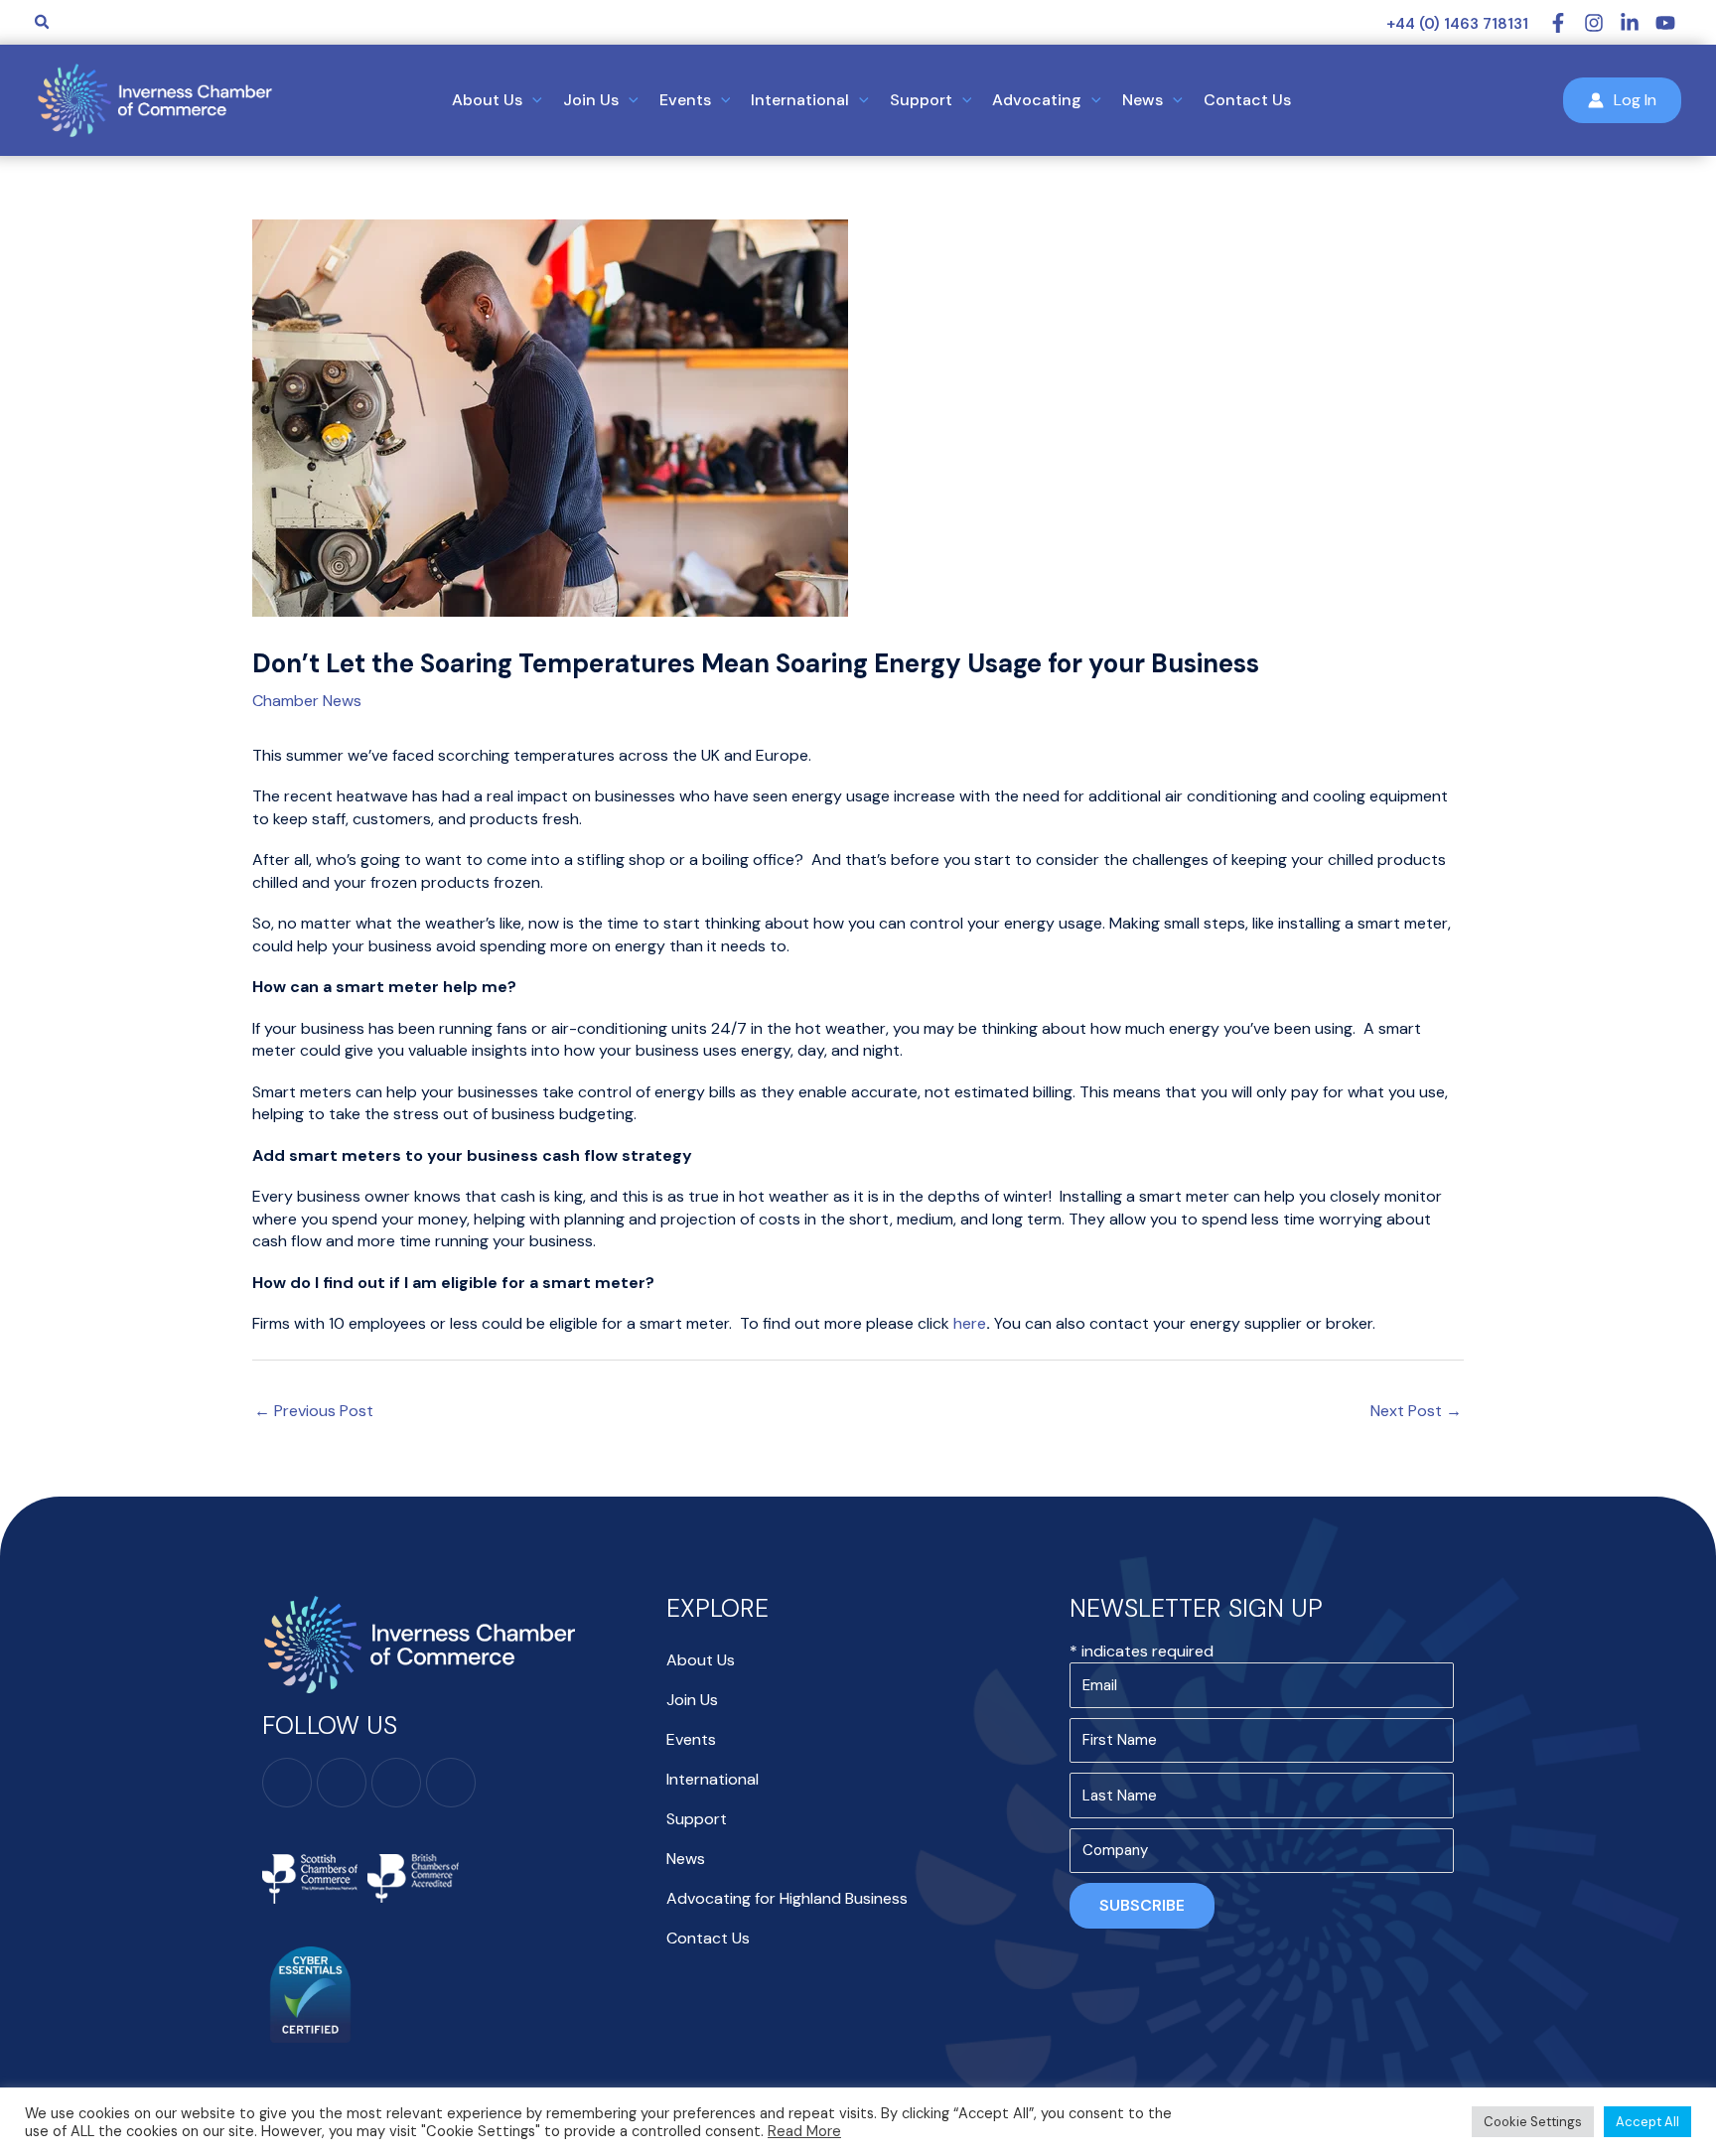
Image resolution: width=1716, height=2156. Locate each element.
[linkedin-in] (1638, 23)
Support (697, 1819)
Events (691, 1739)
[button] (43, 23)
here (970, 1323)
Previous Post (314, 1411)
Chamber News (307, 701)
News (686, 1859)
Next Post (1416, 1411)
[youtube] (1668, 23)
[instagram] (1602, 23)
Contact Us (708, 1938)
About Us (701, 1660)
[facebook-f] (1566, 23)
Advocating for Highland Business (787, 1898)
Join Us (692, 1700)
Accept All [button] (1647, 2122)
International (713, 1779)
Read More (804, 2131)
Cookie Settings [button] (1533, 2122)
